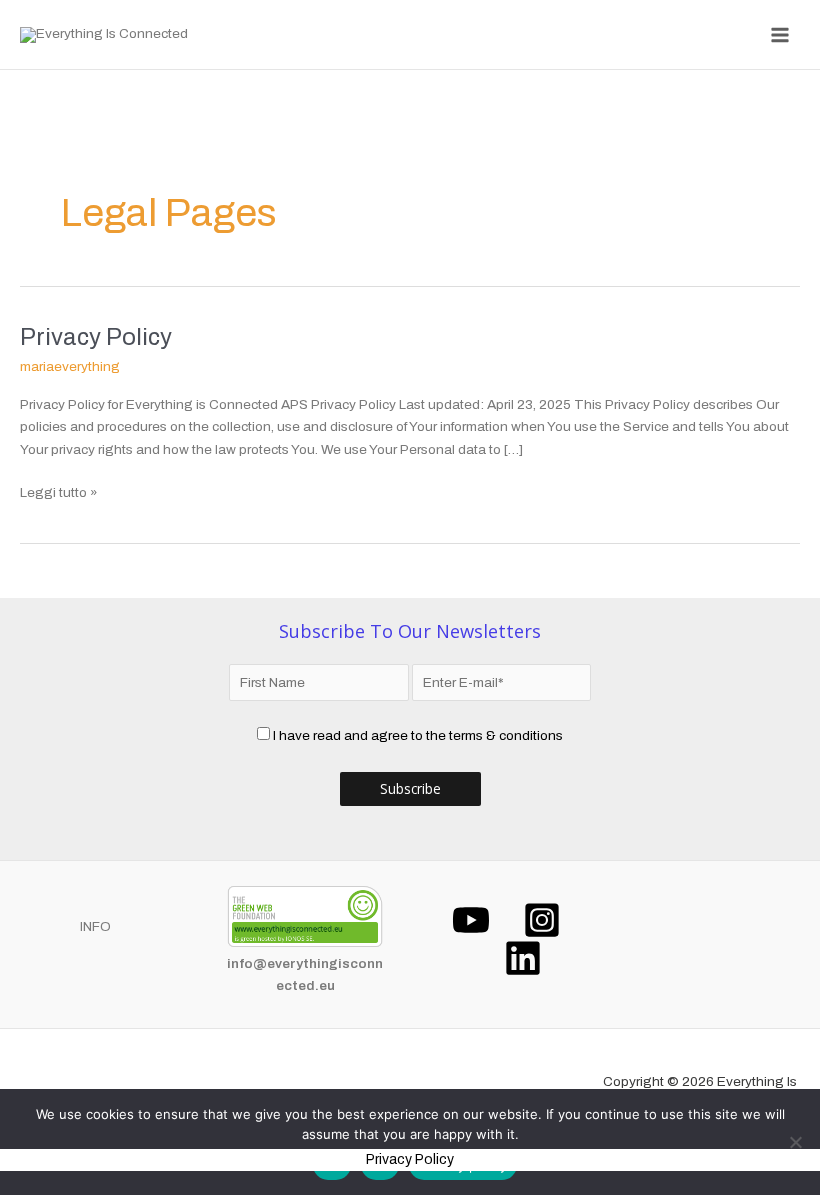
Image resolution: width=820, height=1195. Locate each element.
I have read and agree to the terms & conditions (418, 735)
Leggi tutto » (59, 491)
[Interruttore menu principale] (780, 34)
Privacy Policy (96, 337)
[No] (795, 1142)
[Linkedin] (523, 958)
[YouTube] (471, 920)
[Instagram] (542, 920)
